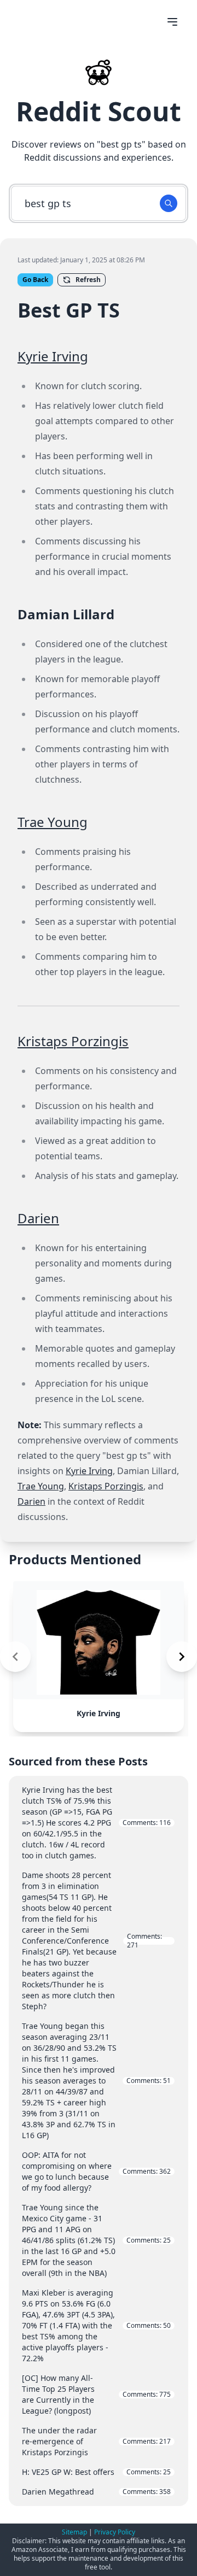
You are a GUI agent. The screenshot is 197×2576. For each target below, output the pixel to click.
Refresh (88, 280)
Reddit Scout (99, 111)
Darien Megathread (96, 2492)
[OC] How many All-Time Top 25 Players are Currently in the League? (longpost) (96, 2394)
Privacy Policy (115, 2532)
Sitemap (74, 2532)
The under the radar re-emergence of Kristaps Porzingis (96, 2441)
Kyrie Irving (53, 356)
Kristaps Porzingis (73, 1041)
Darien (38, 1218)
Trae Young (53, 822)
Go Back (35, 280)
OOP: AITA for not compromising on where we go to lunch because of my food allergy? (96, 2171)
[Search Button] (169, 203)
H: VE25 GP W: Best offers (96, 2472)
